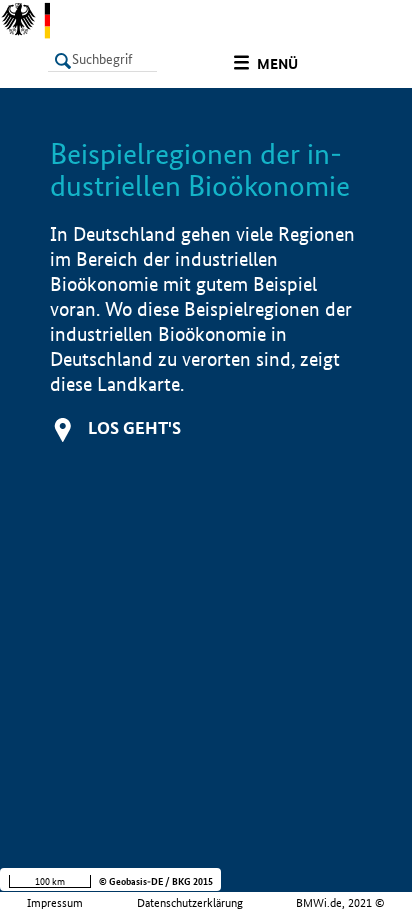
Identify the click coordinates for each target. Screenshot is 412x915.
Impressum (55, 903)
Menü (277, 64)
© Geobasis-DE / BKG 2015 (156, 881)
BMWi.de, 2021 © (340, 903)
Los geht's (134, 427)
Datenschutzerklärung (190, 903)
